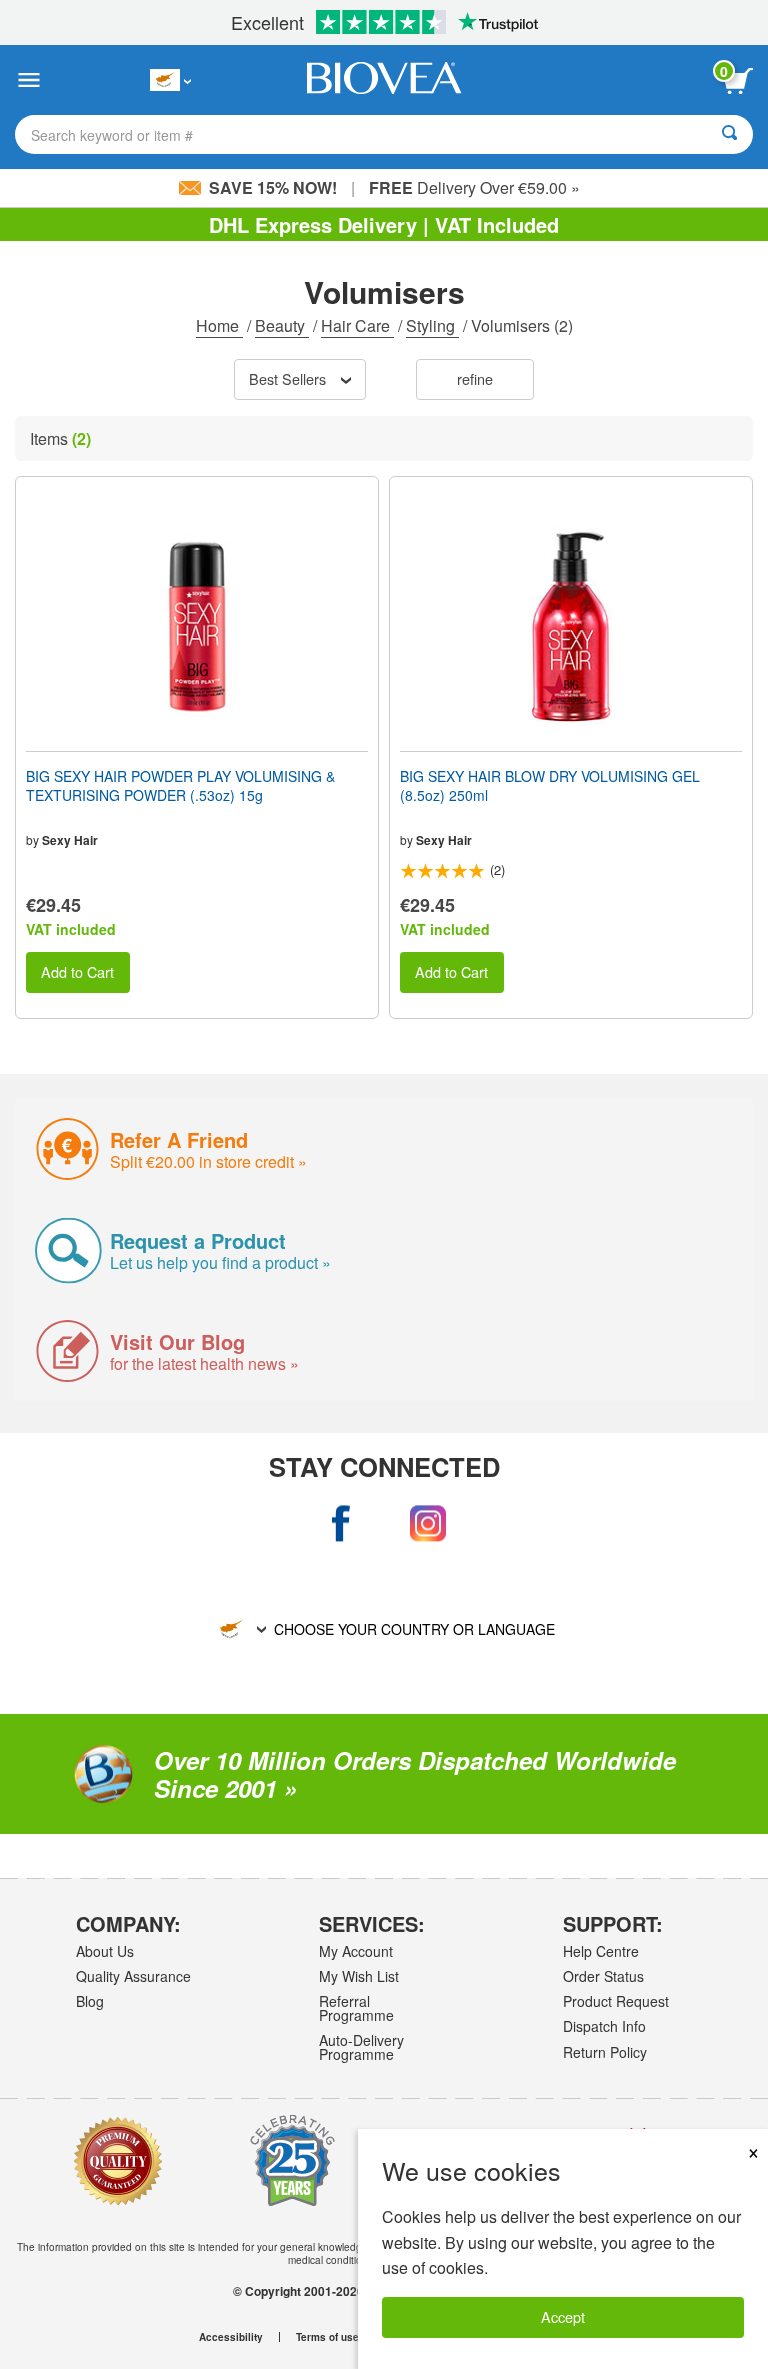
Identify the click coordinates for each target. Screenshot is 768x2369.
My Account (356, 1951)
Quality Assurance (133, 1976)
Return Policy (605, 2052)
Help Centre (601, 1951)
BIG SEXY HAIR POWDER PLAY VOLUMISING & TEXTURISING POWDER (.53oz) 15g (180, 785)
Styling (432, 325)
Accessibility (231, 2337)
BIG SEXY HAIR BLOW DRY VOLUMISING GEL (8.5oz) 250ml (550, 785)
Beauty (282, 325)
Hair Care (357, 325)
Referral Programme (356, 2008)
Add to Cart (77, 971)
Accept (563, 2316)
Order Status (603, 1976)
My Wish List (359, 1976)
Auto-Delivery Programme (361, 2047)
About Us (105, 1951)
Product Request (616, 2001)
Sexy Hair (70, 840)
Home (219, 325)
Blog (90, 2001)
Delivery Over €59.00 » (474, 187)
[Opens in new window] (340, 1523)
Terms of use (327, 2337)
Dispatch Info (604, 2026)
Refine (475, 378)
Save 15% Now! (273, 187)
